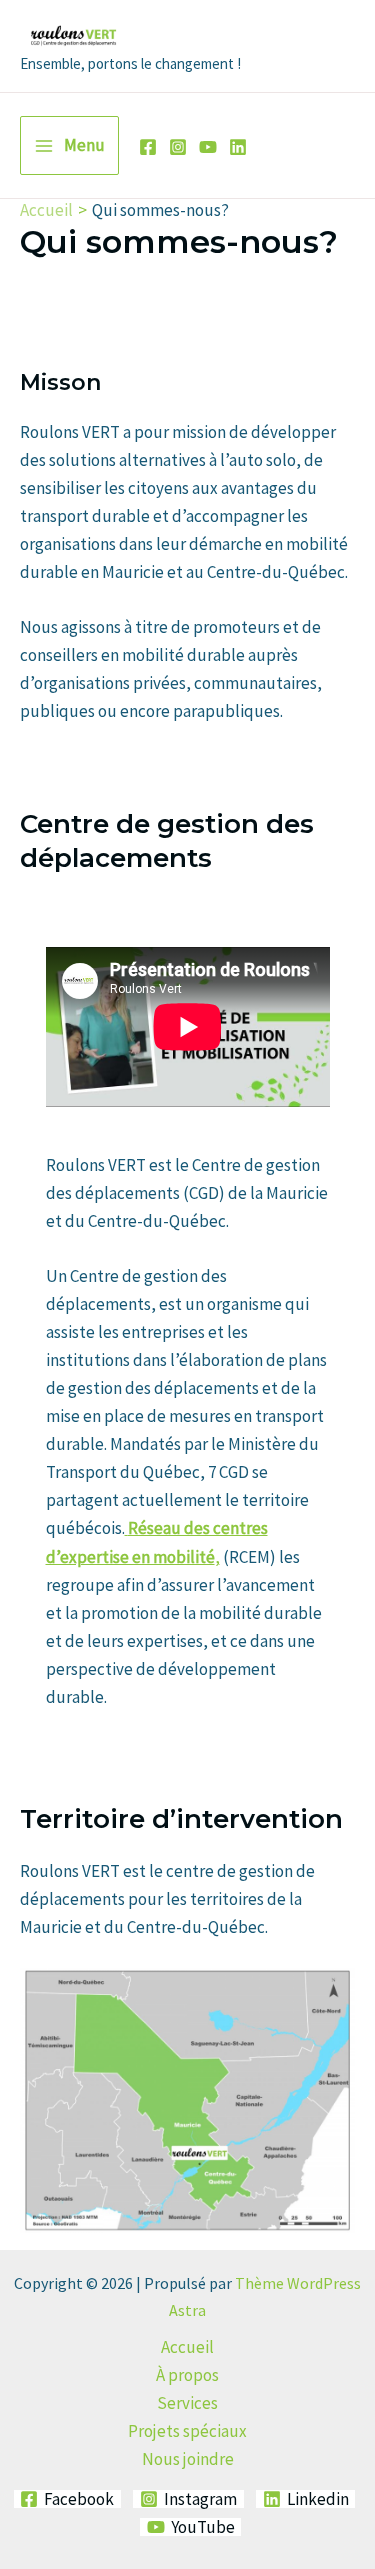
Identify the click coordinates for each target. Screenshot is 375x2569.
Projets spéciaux (187, 2431)
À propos (187, 2375)
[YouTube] (208, 147)
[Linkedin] (238, 147)
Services (187, 2403)
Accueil (187, 2347)
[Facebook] (148, 147)
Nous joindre (188, 2459)
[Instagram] (178, 147)
